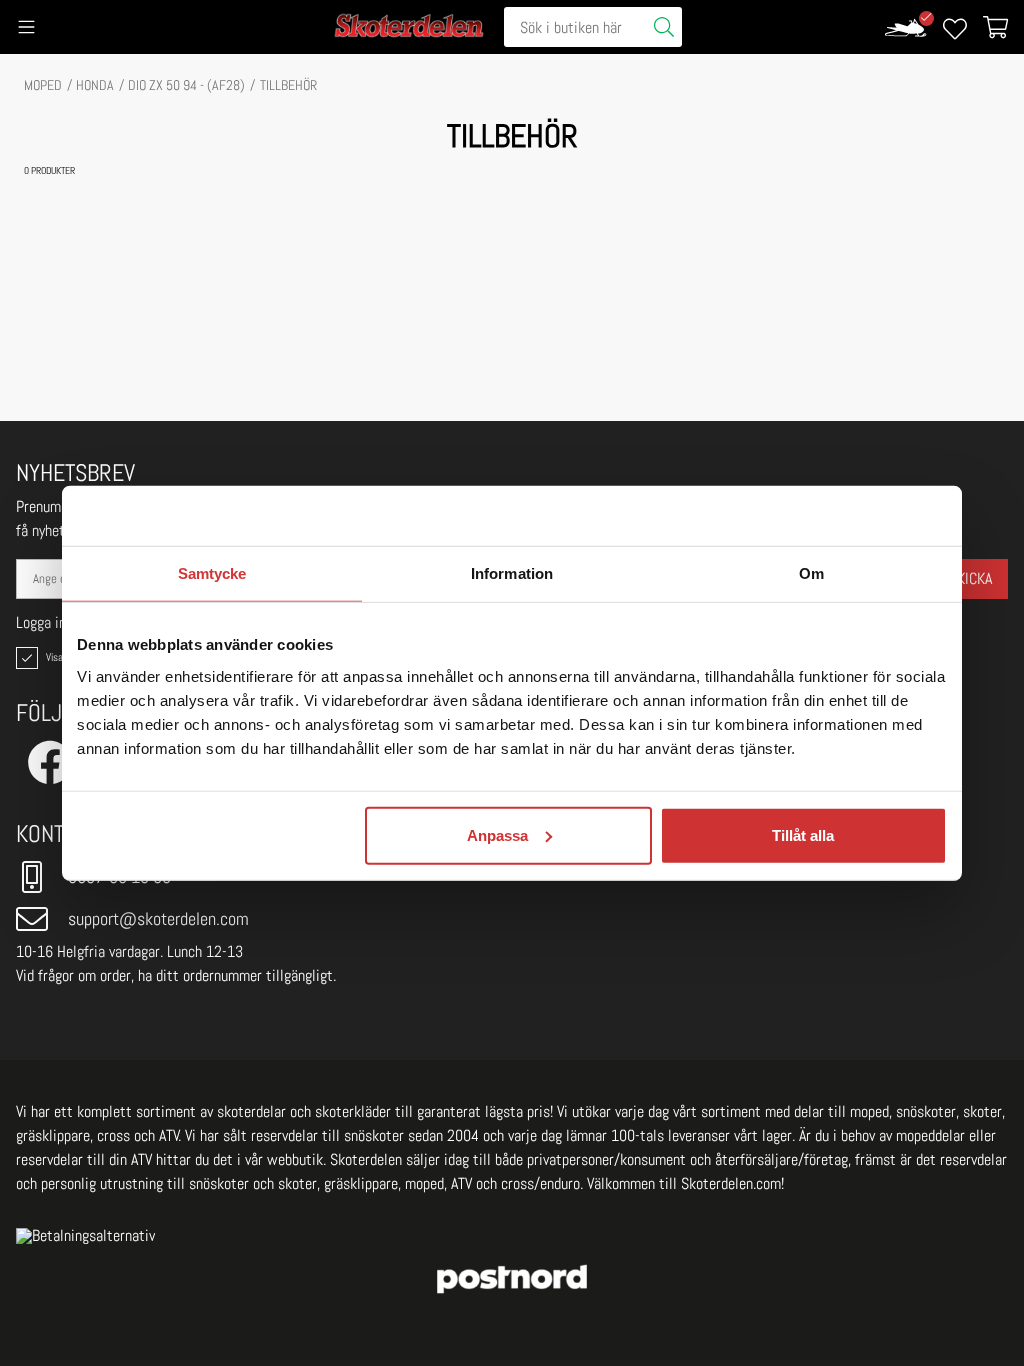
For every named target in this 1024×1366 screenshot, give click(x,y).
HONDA (95, 85)
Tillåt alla (803, 834)
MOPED (43, 85)
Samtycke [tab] (212, 573)
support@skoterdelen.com (158, 918)
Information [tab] (512, 573)
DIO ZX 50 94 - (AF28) (186, 85)
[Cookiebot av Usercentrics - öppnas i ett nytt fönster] (859, 516)
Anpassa (497, 834)
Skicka (970, 578)
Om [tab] (811, 573)
